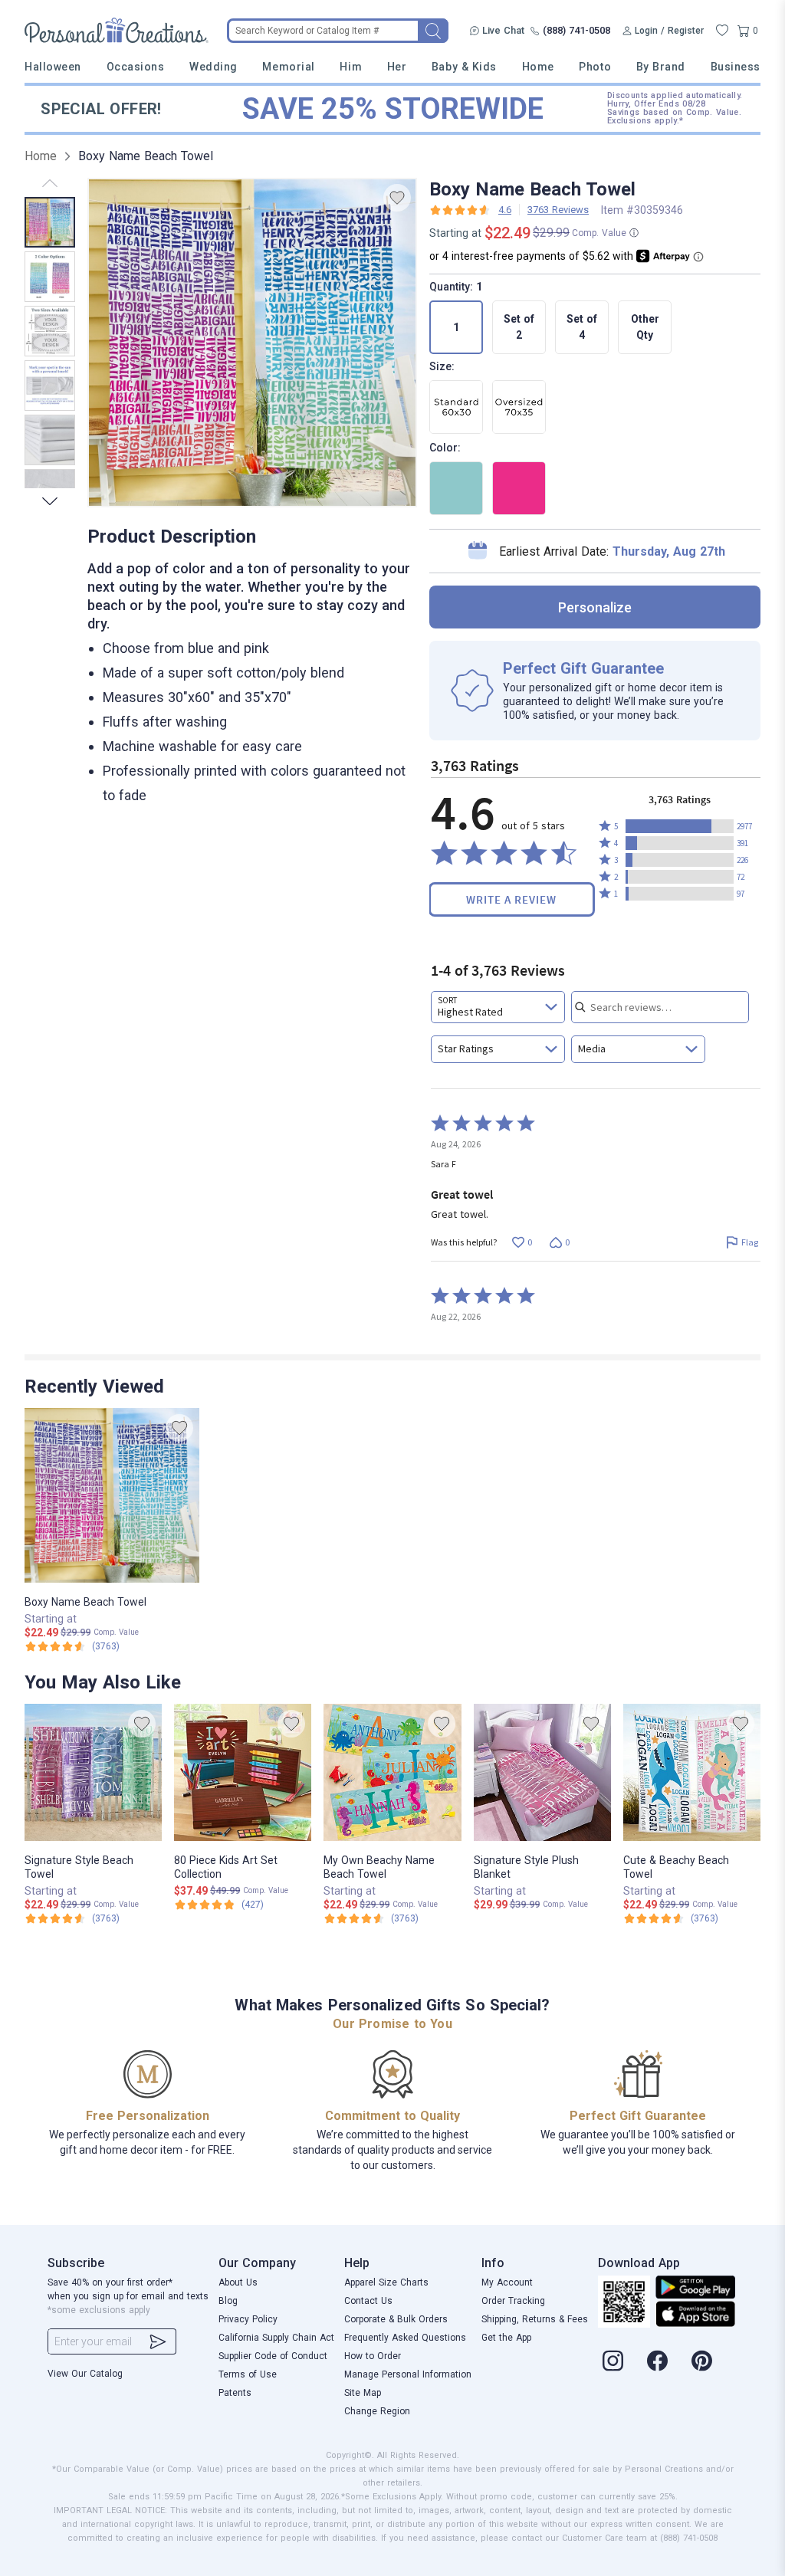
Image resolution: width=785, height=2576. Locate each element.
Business (736, 67)
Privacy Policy (248, 2319)
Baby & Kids (464, 67)
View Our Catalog (85, 2374)
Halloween (53, 67)
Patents (235, 2393)
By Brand (661, 67)
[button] (680, 826)
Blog (228, 2301)
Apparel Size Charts (386, 2282)
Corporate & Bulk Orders (396, 2319)
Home (538, 67)
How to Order (373, 2356)
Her (397, 67)
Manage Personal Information (408, 2374)
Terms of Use (248, 2374)
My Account (507, 2282)
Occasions (136, 67)
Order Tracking (513, 2301)
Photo (595, 67)
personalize (595, 607)
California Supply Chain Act (276, 2338)
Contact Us (368, 2301)
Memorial (288, 67)
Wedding (213, 67)
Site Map (363, 2393)
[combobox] (498, 1007)
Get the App (506, 2338)
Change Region (377, 2411)
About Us (238, 2282)
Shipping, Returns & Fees (535, 2319)
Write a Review (511, 899)
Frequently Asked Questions (405, 2338)
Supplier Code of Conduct (273, 2356)
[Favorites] (722, 31)
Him (351, 67)
